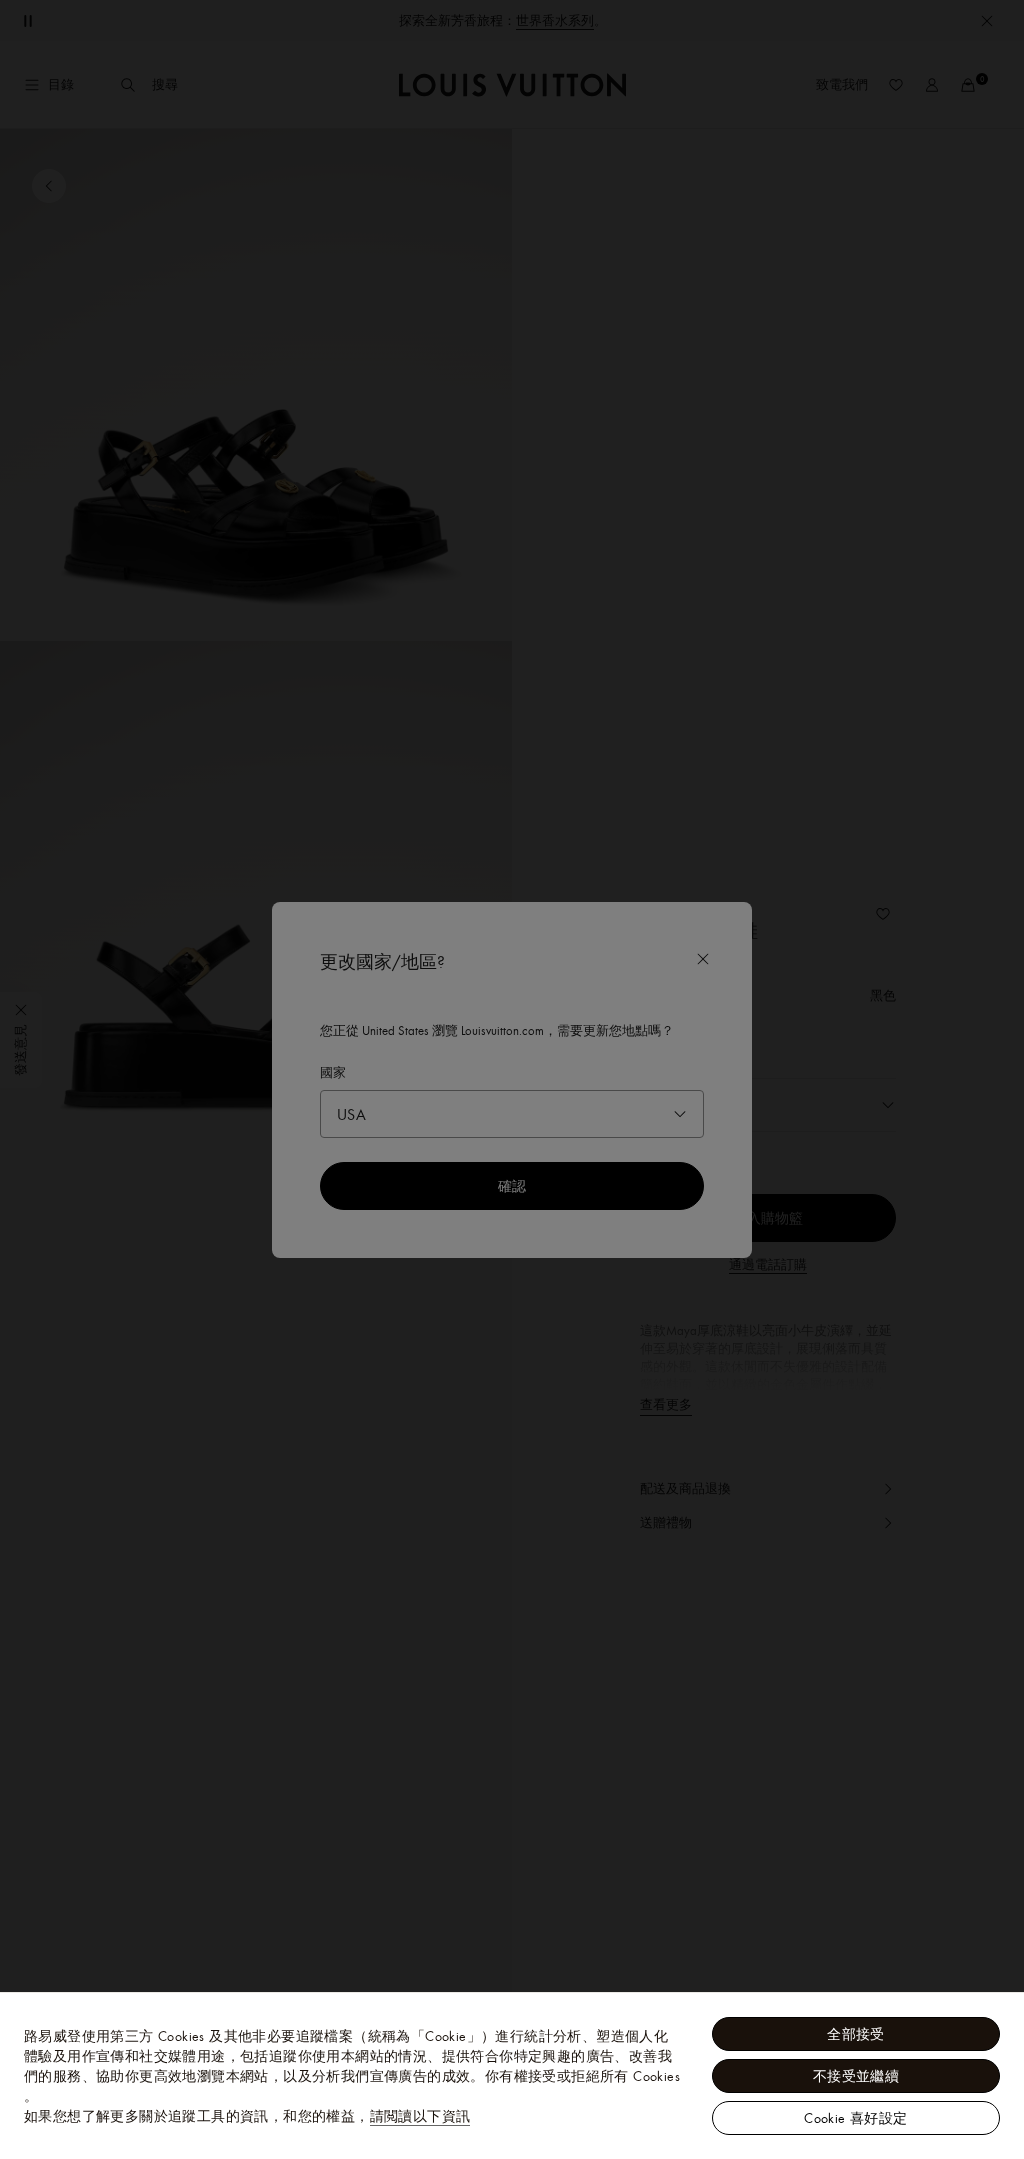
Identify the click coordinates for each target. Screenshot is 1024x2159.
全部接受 (856, 2034)
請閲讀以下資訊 (420, 2116)
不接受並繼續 (856, 2076)
